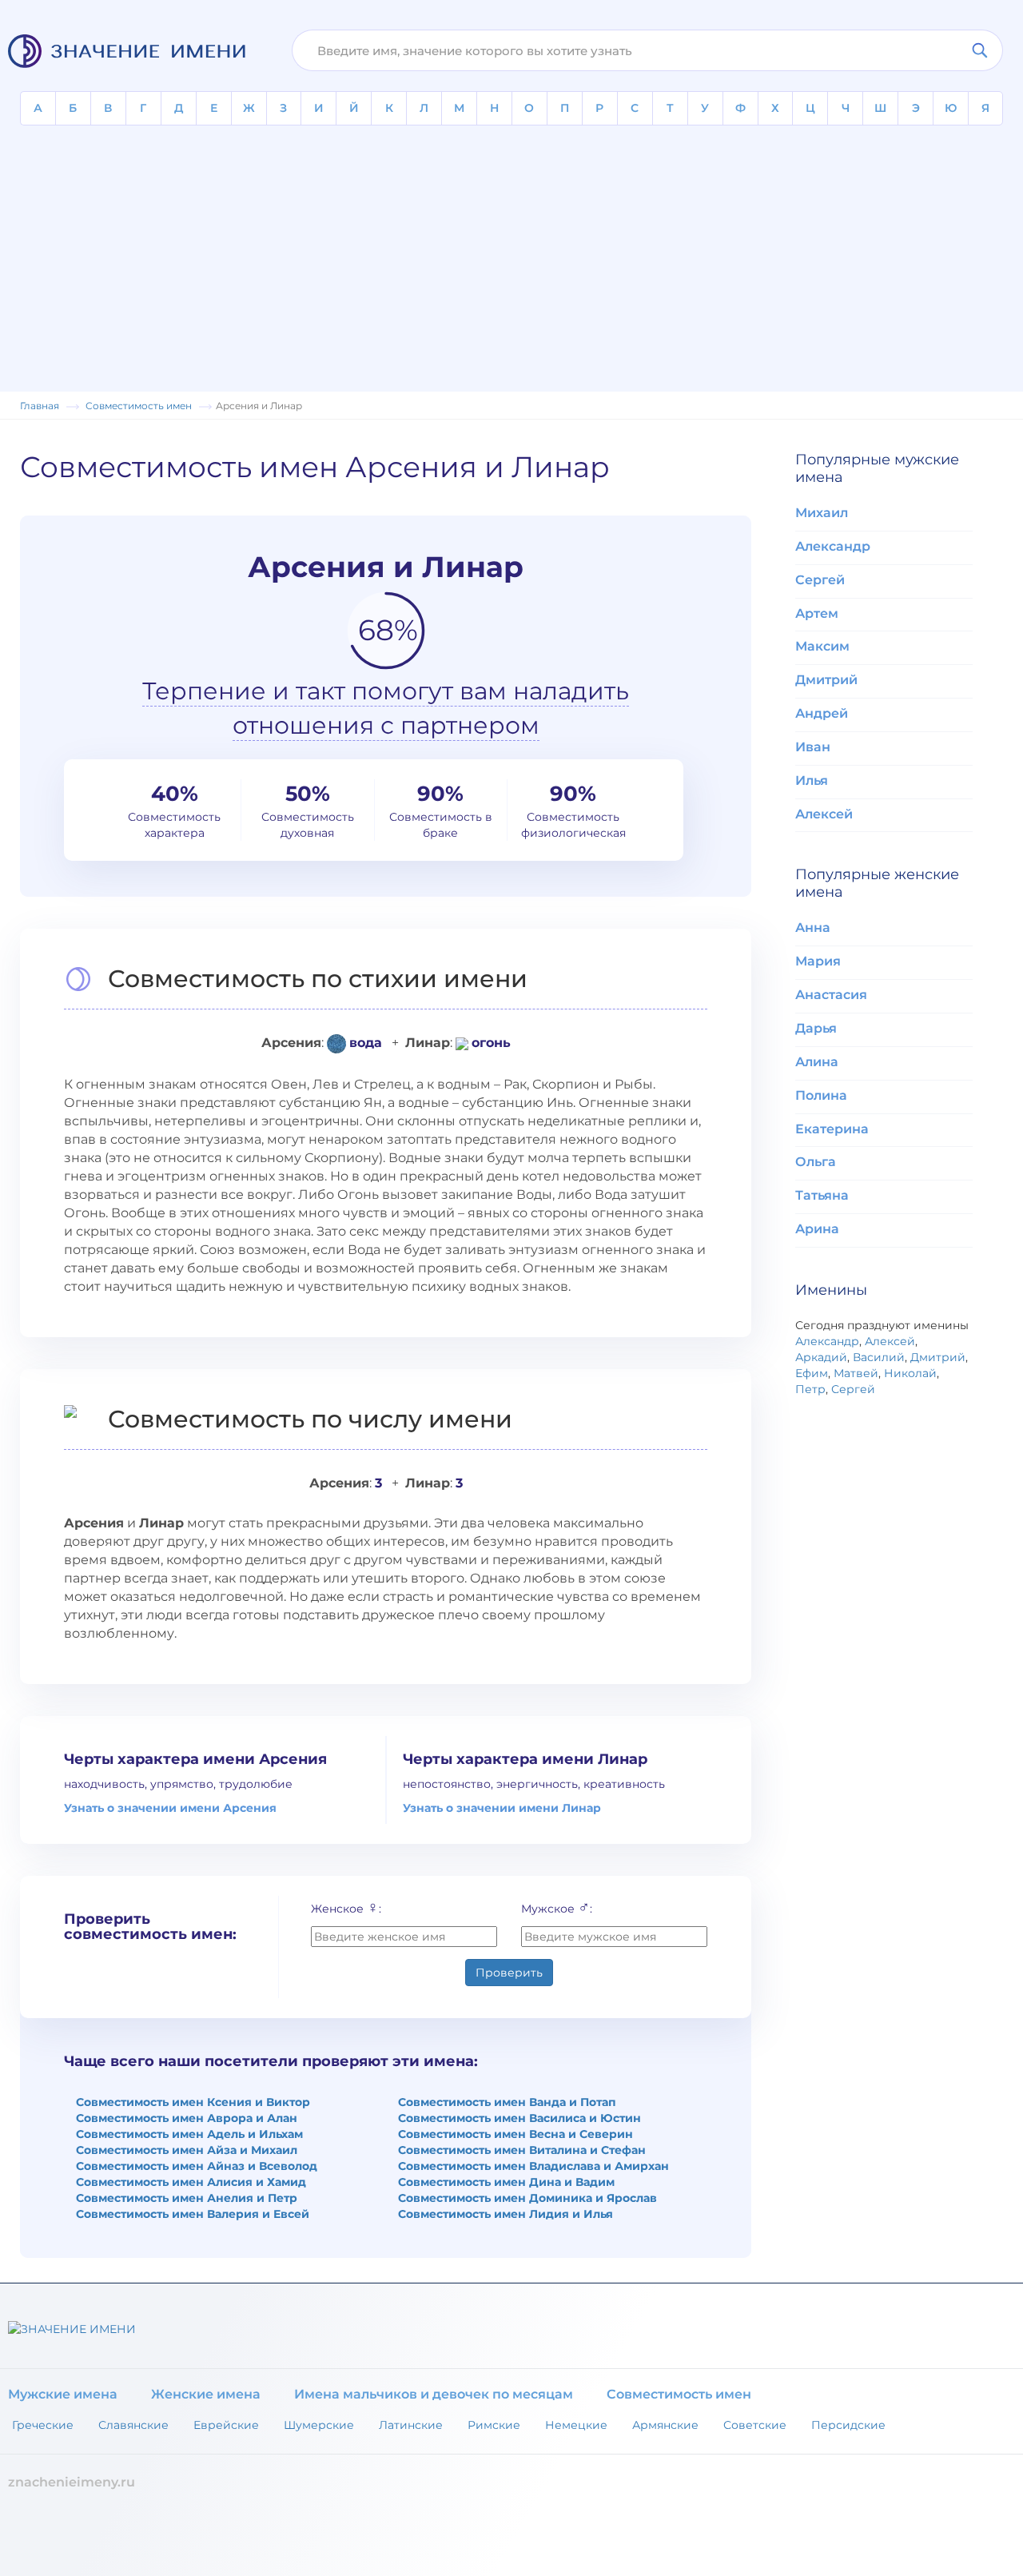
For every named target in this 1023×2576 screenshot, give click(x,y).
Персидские (848, 2425)
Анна (813, 928)
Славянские (133, 2425)
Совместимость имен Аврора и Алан (187, 2118)
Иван (813, 747)
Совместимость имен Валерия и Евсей (193, 2214)
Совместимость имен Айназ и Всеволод (197, 2166)
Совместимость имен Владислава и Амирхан (533, 2166)
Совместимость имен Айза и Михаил (187, 2150)
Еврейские (226, 2425)
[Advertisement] (511, 245)
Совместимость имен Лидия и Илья (506, 2214)
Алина (817, 1062)
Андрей (822, 713)
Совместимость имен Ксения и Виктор (193, 2102)
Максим (822, 646)
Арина (817, 1229)
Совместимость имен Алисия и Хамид (191, 2182)
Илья (812, 780)
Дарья (816, 1028)
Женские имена (206, 2394)
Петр (810, 1389)
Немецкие (576, 2425)
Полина (821, 1095)
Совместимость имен (679, 2394)
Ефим (812, 1373)
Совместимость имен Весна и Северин (515, 2134)
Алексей (824, 814)
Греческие (43, 2425)
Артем (817, 613)
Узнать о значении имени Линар (502, 1808)
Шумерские (319, 2425)
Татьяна (822, 1195)
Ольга (816, 1162)
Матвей (856, 1373)
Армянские (665, 2425)
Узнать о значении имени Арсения (170, 1808)
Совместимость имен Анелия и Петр (187, 2198)
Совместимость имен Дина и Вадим (506, 2182)
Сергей (820, 580)
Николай (910, 1373)
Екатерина (832, 1129)
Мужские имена (63, 2394)
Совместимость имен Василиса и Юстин (519, 2118)
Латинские (411, 2425)
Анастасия (831, 995)
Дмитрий (826, 680)
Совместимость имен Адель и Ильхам (189, 2134)
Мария (818, 961)
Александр (833, 546)
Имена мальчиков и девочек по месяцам (434, 2394)
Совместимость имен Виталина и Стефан (522, 2150)
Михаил (822, 513)
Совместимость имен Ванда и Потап (507, 2102)
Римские (494, 2425)
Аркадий (821, 1357)
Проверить (509, 1973)
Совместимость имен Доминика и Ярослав (527, 2198)
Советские (755, 2425)
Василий (879, 1357)
